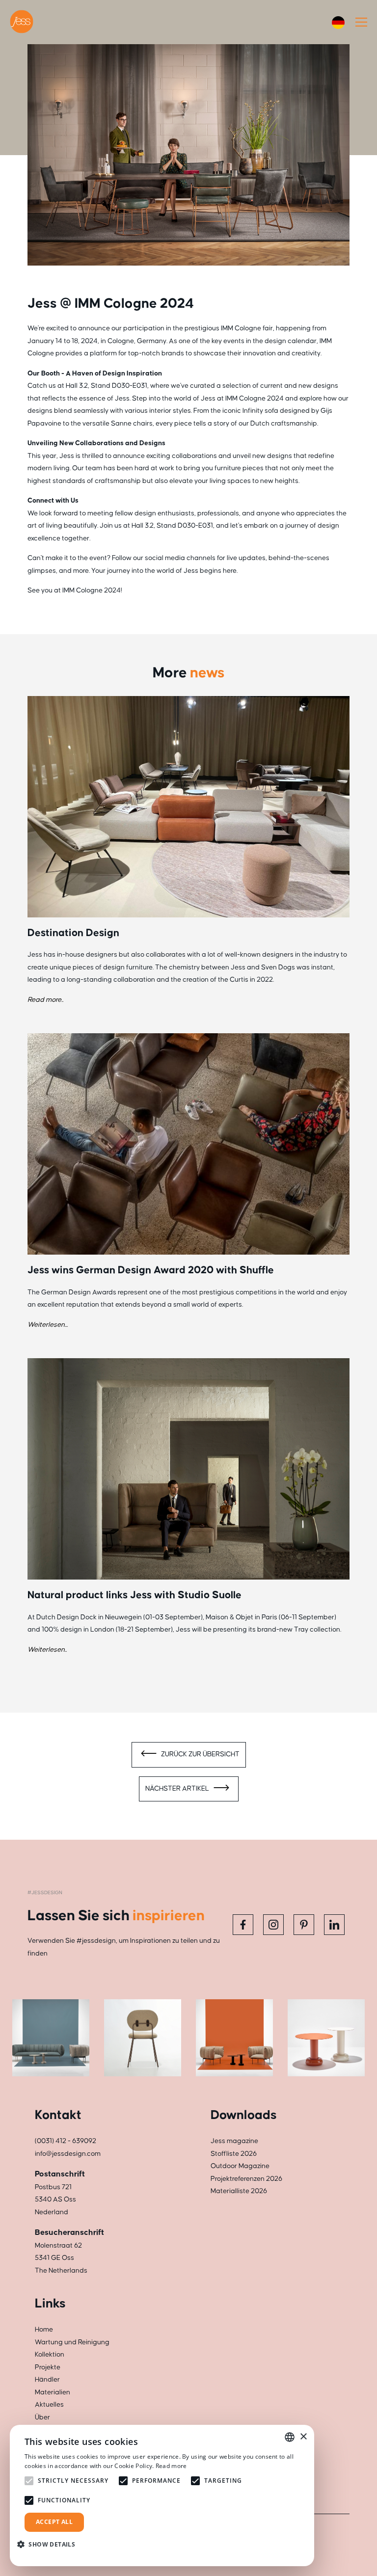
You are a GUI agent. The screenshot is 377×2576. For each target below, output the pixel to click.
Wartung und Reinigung (72, 2342)
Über (42, 2417)
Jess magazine (234, 2141)
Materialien (53, 2392)
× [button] (303, 2437)
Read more (171, 2466)
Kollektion (50, 2355)
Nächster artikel (178, 1789)
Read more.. (45, 1000)
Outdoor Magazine (240, 2166)
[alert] (162, 2495)
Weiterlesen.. (47, 1650)
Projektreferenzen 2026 (246, 2179)
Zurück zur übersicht (200, 1754)
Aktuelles (49, 2405)
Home (44, 2330)
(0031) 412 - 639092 (66, 2141)
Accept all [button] (54, 2522)
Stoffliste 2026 (234, 2154)
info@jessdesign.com (68, 2154)
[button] (50, 2544)
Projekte (48, 2367)
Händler (47, 2380)
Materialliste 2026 (239, 2191)
